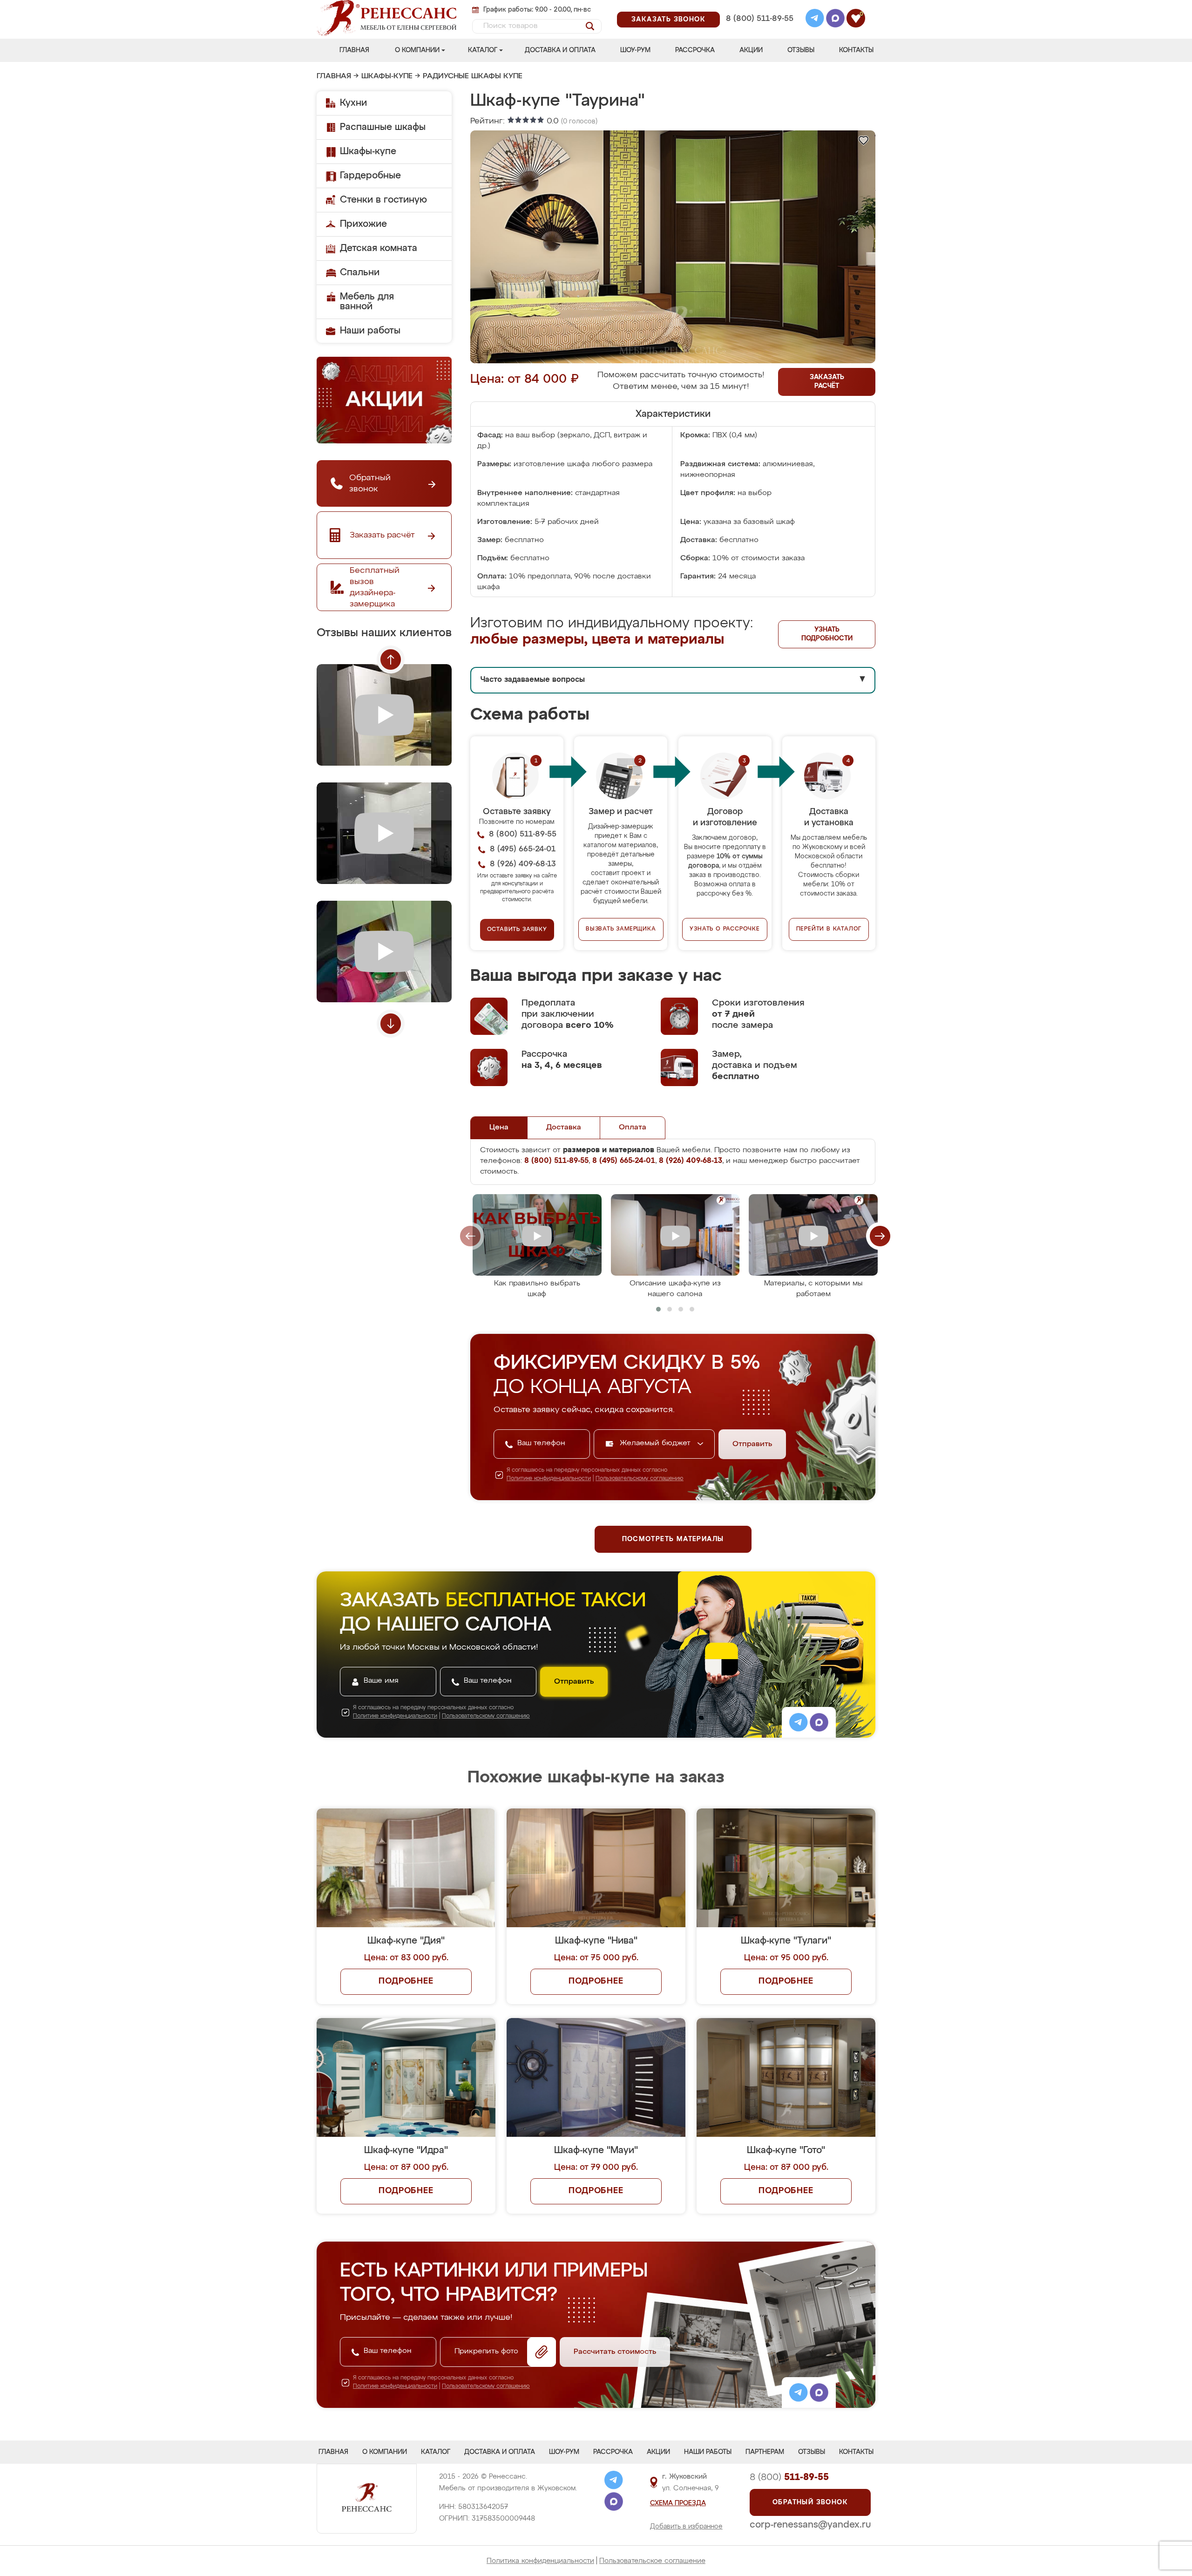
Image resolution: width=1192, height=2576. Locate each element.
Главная (354, 50)
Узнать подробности (827, 634)
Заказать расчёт (827, 382)
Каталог (483, 50)
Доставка (564, 1128)
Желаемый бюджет (656, 1443)
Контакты (856, 50)
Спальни (360, 272)
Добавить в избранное (686, 2527)
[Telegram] (815, 20)
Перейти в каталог (829, 929)
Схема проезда (678, 2503)
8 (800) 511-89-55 (760, 19)
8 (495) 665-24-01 (759, 7)
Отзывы (801, 50)
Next (391, 1024)
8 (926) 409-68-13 (759, 31)
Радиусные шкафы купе (473, 76)
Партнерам (765, 2452)
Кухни (353, 103)
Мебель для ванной (367, 302)
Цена (499, 1128)
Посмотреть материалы (673, 1539)
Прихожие (363, 224)
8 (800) (789, 2477)
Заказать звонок (668, 20)
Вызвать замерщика (621, 929)
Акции (751, 50)
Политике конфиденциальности (549, 1479)
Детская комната (379, 248)
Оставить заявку (517, 930)
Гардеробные (370, 176)
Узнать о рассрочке (725, 929)
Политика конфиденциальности (540, 2561)
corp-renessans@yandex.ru (810, 2525)
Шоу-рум (635, 50)
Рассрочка (695, 50)
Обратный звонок (810, 2502)
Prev (391, 659)
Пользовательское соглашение (652, 2561)
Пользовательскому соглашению (640, 1479)
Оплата (633, 1128)
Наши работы (370, 331)
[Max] (835, 20)
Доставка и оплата (560, 50)
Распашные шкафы (383, 127)
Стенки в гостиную (383, 200)
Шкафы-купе (387, 76)
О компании (417, 50)
